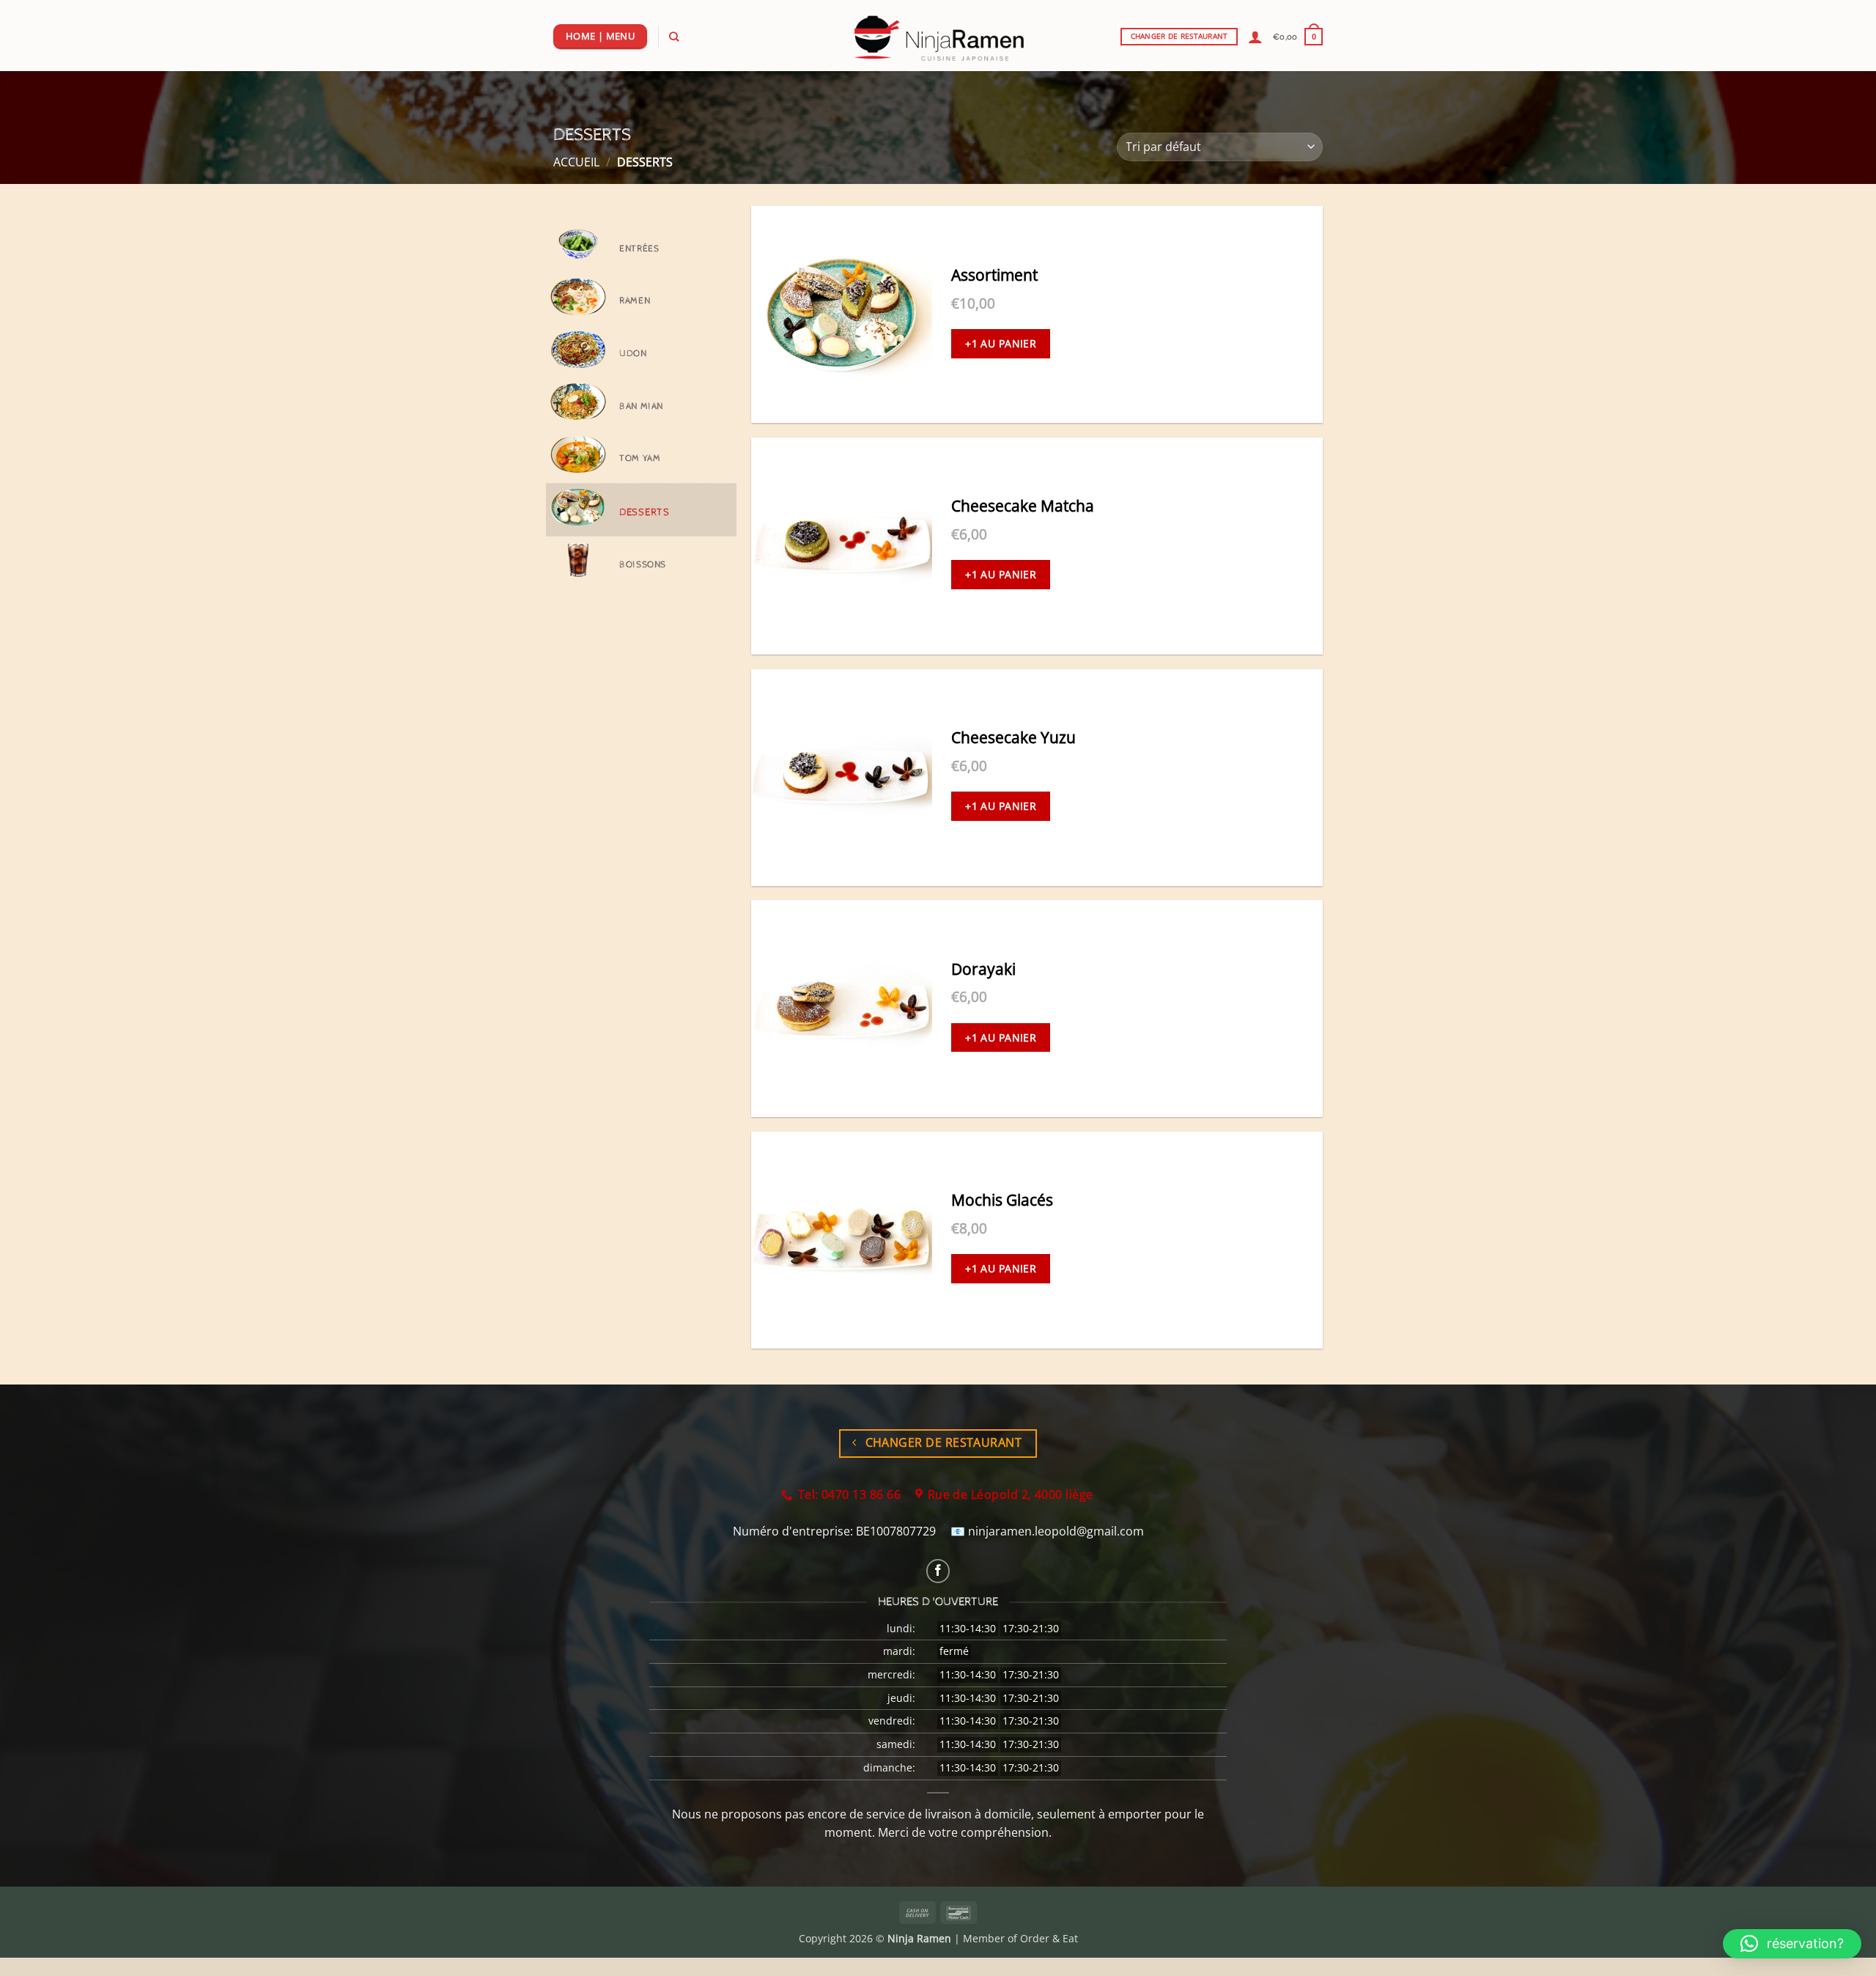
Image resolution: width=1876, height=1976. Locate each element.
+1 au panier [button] (1001, 343)
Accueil (576, 162)
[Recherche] (674, 37)
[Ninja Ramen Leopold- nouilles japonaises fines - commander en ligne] (938, 36)
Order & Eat (1049, 1938)
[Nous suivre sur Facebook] (938, 1571)
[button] (1298, 36)
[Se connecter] (1255, 37)
